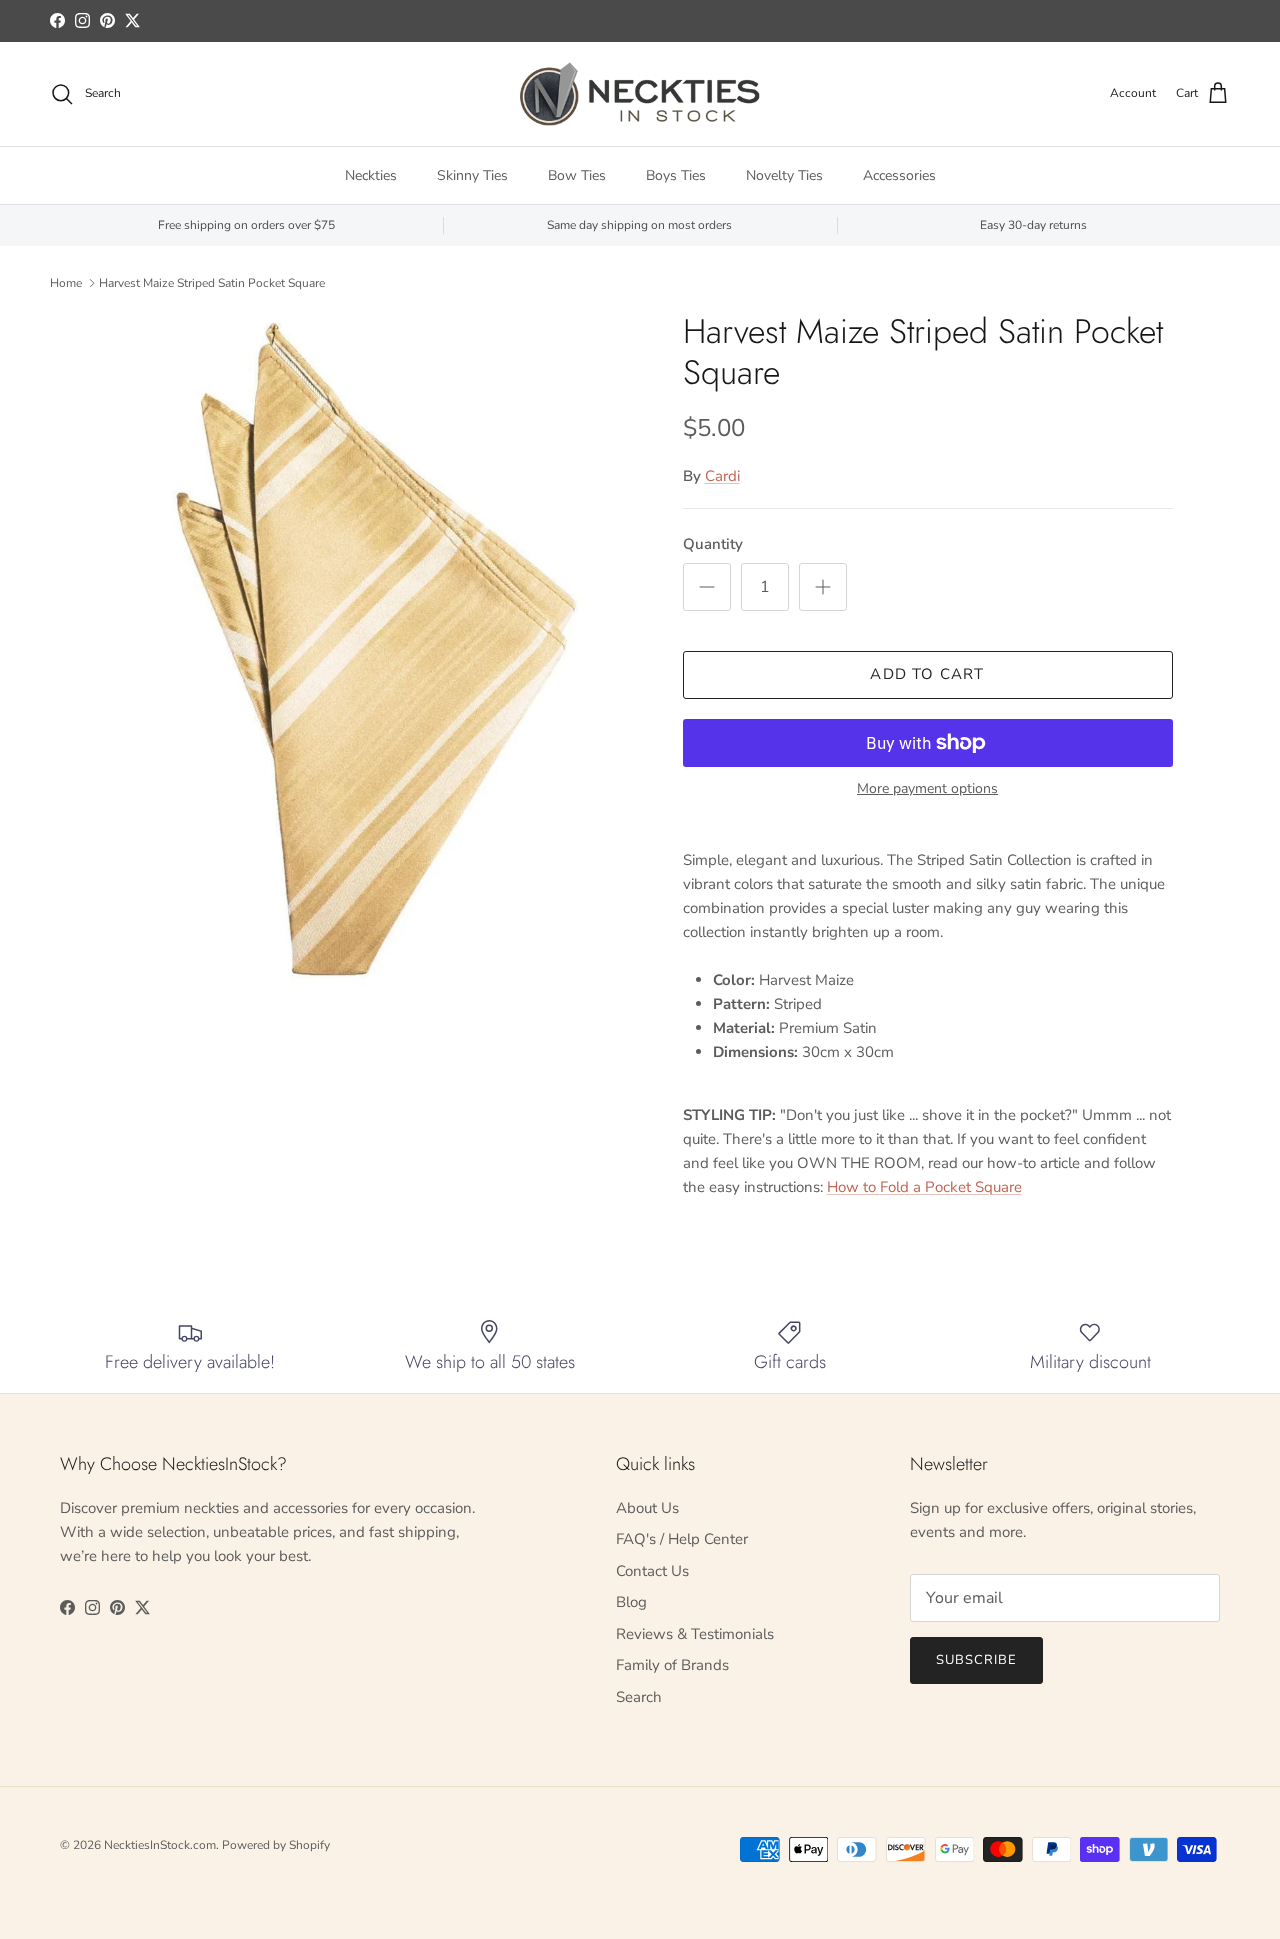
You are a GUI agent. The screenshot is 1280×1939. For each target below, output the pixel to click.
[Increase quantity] (823, 587)
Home (66, 283)
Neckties (371, 175)
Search (639, 1697)
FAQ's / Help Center (682, 1539)
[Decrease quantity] (707, 587)
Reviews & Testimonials (695, 1634)
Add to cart (927, 674)
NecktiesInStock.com (160, 1845)
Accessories (899, 175)
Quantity (713, 544)
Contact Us (652, 1571)
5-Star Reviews (678, 22)
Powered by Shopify (276, 1845)
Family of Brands (672, 1665)
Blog (631, 1602)
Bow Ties (577, 175)
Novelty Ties (784, 175)
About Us (647, 1508)
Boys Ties (676, 175)
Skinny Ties (472, 175)
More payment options (927, 789)
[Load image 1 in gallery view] (373, 650)
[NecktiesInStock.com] (640, 94)
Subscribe (976, 1660)
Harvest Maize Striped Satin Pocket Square (212, 283)
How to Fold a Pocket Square (924, 1187)
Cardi (722, 476)
